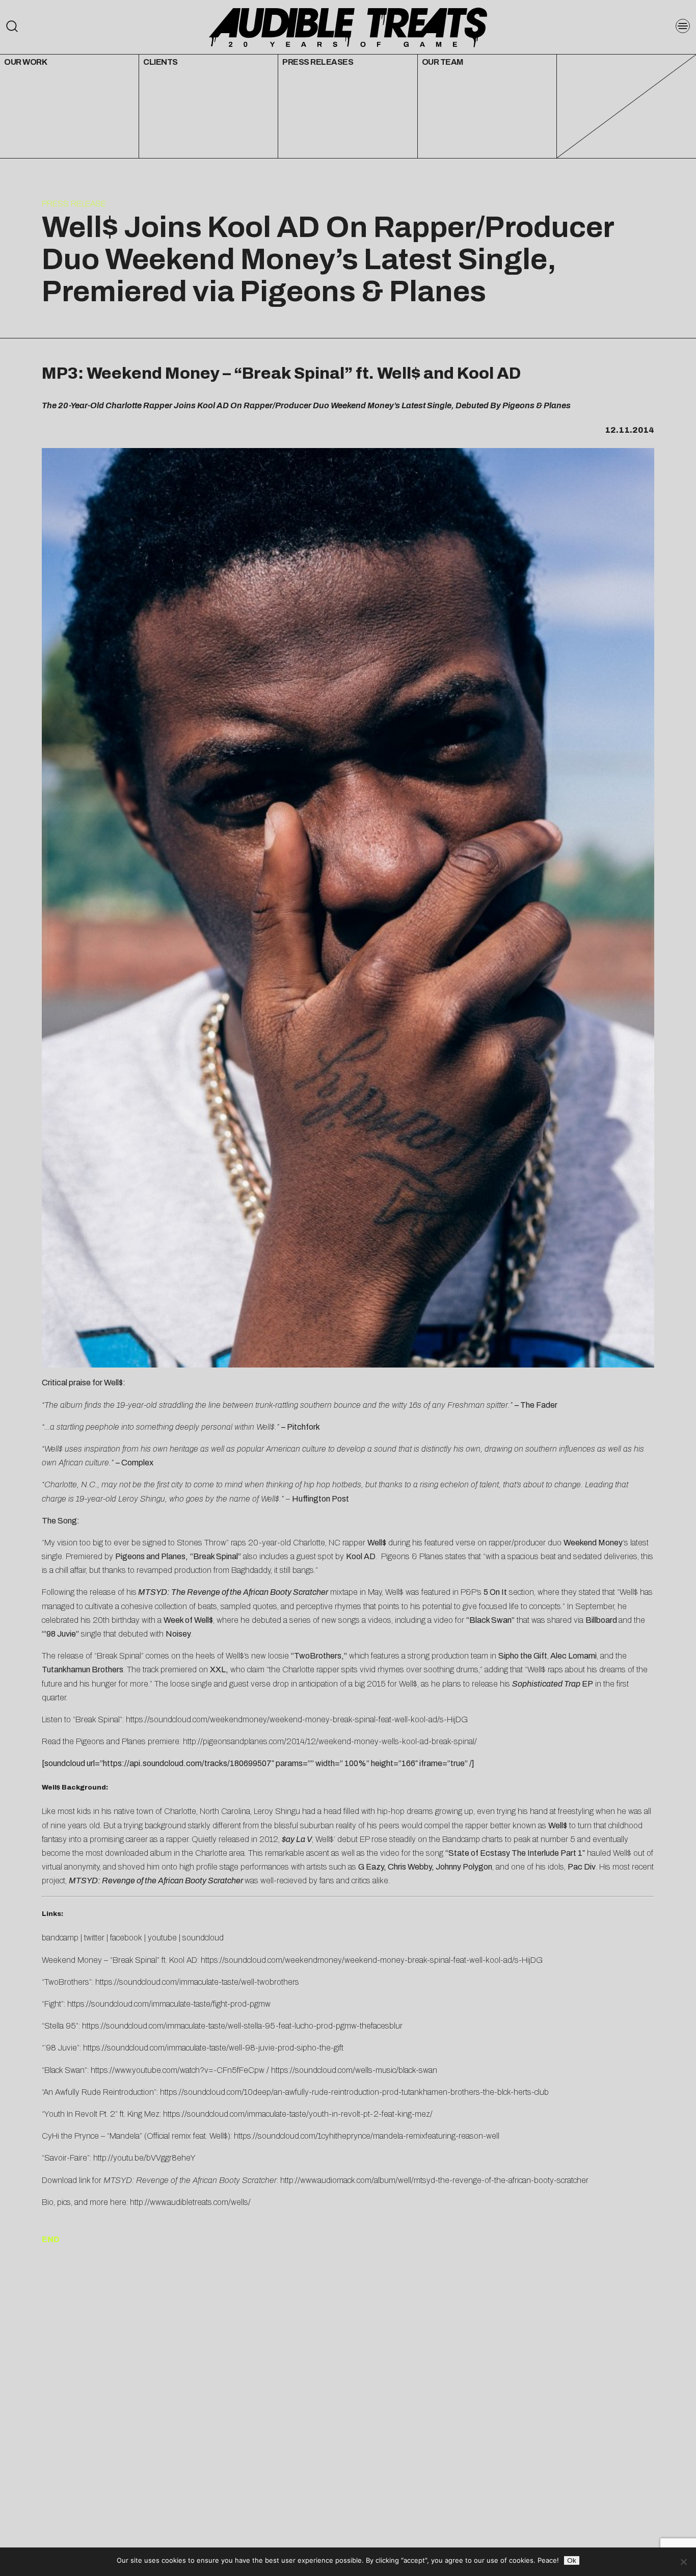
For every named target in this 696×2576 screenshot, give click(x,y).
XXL (218, 1670)
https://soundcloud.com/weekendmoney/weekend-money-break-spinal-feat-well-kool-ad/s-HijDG (297, 1719)
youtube (162, 1938)
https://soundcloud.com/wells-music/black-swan (354, 2070)
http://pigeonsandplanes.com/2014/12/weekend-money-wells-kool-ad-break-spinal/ (330, 1741)
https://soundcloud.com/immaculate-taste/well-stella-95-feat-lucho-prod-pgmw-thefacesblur (242, 2026)
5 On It (495, 1592)
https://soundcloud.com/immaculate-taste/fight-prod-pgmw (169, 2004)
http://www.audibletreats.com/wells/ (190, 2202)
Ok (572, 2560)
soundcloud (203, 1938)
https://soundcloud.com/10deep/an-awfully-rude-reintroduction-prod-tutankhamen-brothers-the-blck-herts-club (354, 2092)
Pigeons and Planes (150, 1556)
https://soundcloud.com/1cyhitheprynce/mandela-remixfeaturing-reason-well (367, 2136)
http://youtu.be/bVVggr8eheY (144, 2158)
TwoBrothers (318, 1656)
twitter (94, 1938)
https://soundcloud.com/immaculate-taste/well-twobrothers (197, 1982)
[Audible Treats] (348, 27)
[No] (683, 2562)
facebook (126, 1938)
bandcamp (60, 1938)
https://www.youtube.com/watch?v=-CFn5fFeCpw (178, 2070)
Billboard (601, 1620)
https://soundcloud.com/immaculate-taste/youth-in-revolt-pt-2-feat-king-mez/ (298, 2114)
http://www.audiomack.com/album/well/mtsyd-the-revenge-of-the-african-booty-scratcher (434, 2180)
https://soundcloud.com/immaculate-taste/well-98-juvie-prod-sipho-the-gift (213, 2048)
